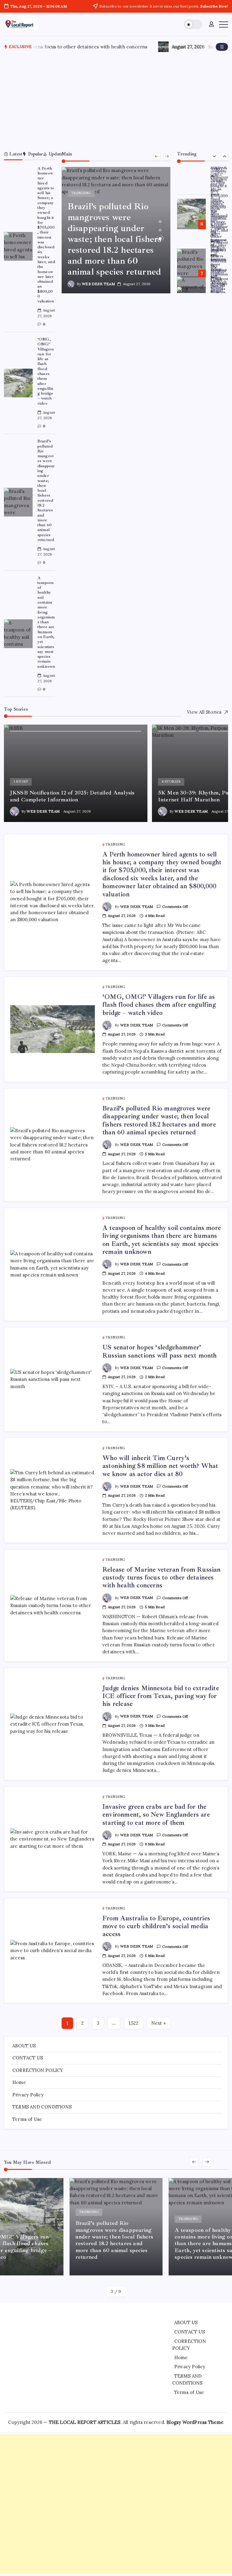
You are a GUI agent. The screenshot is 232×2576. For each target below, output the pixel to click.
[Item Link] (18, 246)
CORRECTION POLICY (38, 2070)
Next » (159, 2023)
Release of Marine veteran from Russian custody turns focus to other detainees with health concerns (162, 1578)
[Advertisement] (116, 100)
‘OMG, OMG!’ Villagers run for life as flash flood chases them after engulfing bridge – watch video (46, 371)
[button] (193, 24)
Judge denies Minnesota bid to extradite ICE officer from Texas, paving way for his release (161, 1696)
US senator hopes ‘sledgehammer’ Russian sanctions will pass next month (219, 257)
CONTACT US (28, 2058)
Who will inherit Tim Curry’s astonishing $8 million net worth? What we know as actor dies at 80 (160, 1466)
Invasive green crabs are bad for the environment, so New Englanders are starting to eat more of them (156, 1815)
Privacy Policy (28, 2095)
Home (19, 2082)
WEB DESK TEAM (98, 284)
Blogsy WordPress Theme (195, 2422)
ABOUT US (24, 2046)
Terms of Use (27, 2119)
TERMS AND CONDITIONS (42, 2107)
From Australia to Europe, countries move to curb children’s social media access (156, 1926)
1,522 (134, 2023)
